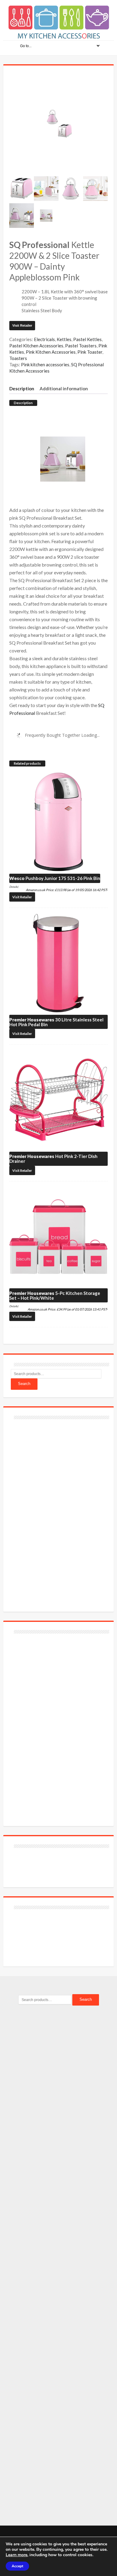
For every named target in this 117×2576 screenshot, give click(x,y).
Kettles (64, 339)
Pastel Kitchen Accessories (36, 346)
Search (24, 1384)
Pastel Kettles (87, 339)
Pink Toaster (90, 352)
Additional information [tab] (64, 389)
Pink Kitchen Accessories (51, 352)
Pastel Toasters (81, 346)
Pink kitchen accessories (45, 364)
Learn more (16, 2555)
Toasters (18, 358)
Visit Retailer (22, 325)
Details (13, 887)
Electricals (44, 339)
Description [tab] (22, 389)
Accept (17, 2566)
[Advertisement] (56, 1512)
